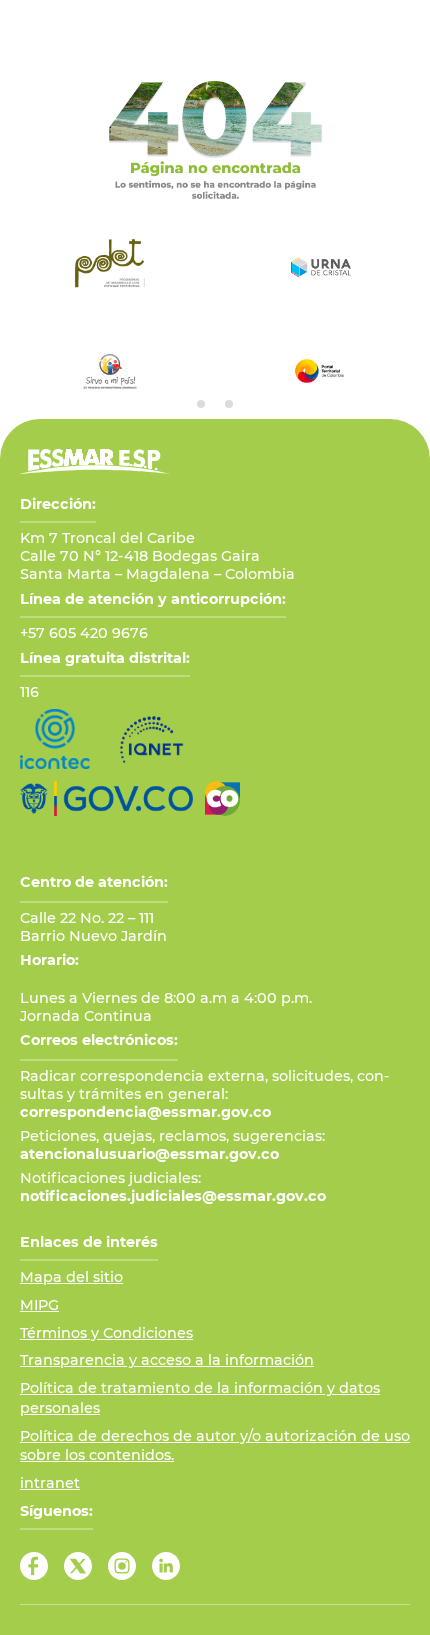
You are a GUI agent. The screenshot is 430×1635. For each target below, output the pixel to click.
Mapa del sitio (71, 1277)
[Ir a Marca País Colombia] (222, 798)
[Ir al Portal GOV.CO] (106, 798)
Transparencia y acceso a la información (167, 1360)
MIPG (39, 1305)
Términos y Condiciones (106, 1333)
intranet (50, 1483)
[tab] (201, 404)
